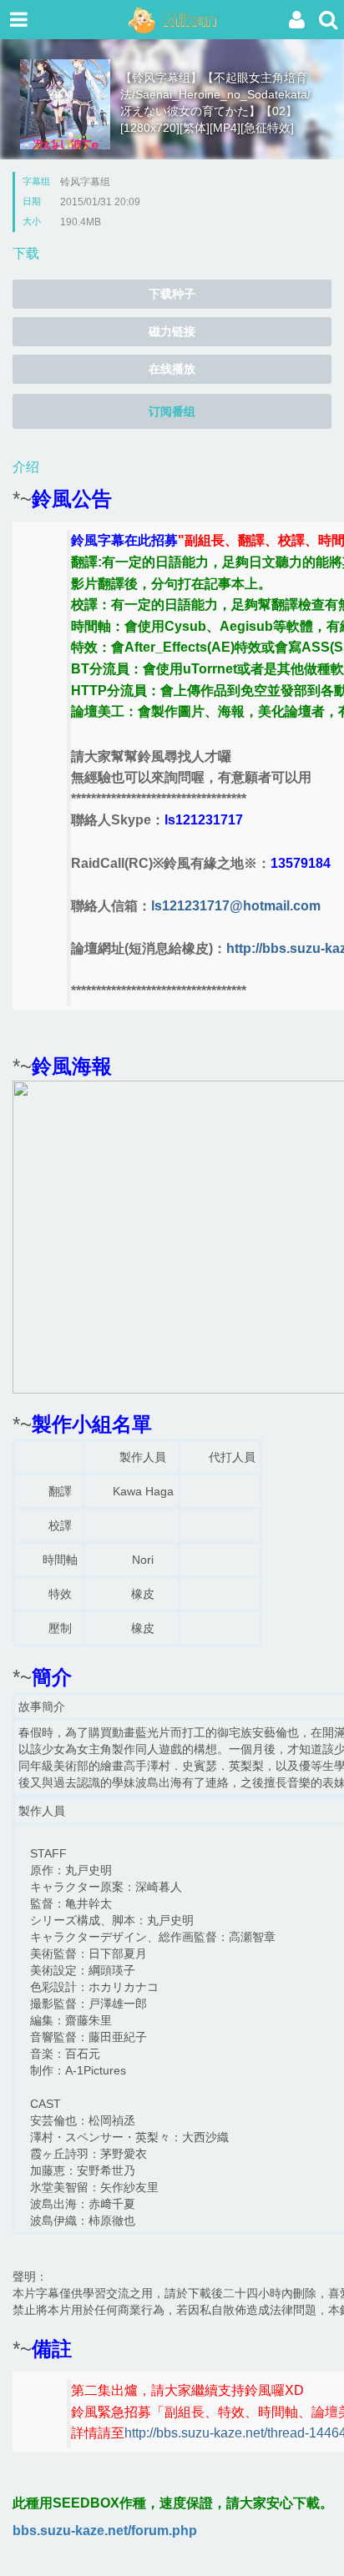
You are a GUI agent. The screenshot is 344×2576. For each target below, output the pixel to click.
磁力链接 (172, 331)
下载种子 (172, 294)
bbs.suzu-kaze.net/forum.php (105, 2531)
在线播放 (172, 369)
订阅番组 (172, 411)
